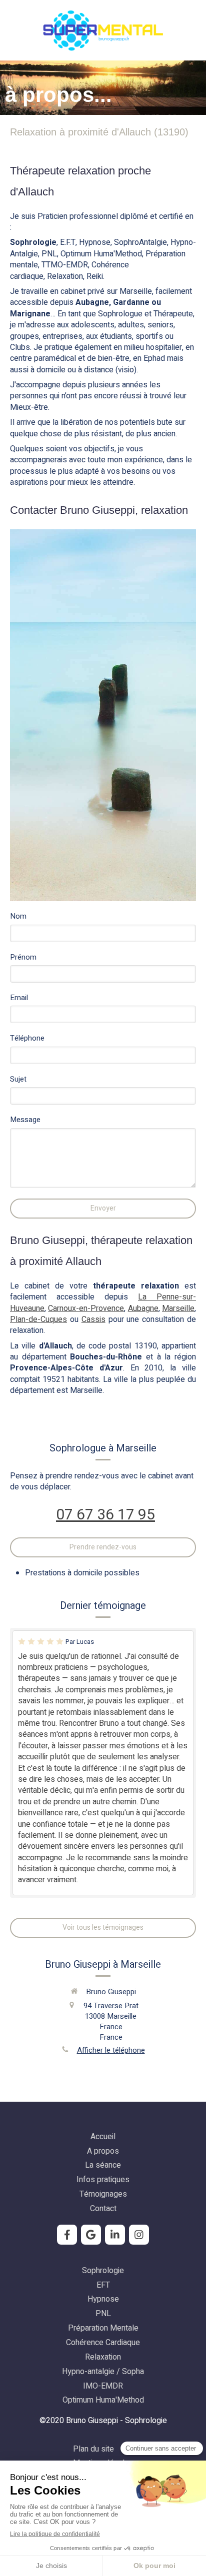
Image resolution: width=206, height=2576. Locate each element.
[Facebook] (67, 2235)
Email (19, 998)
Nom (18, 916)
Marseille (178, 1308)
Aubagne (143, 1308)
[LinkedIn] (115, 2235)
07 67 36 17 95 (105, 1515)
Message (25, 1120)
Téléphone (27, 1038)
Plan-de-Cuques (38, 1319)
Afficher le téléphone (111, 2050)
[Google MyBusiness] (91, 2235)
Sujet (18, 1079)
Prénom (23, 957)
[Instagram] (139, 2235)
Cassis (93, 1319)
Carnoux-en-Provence (86, 1308)
